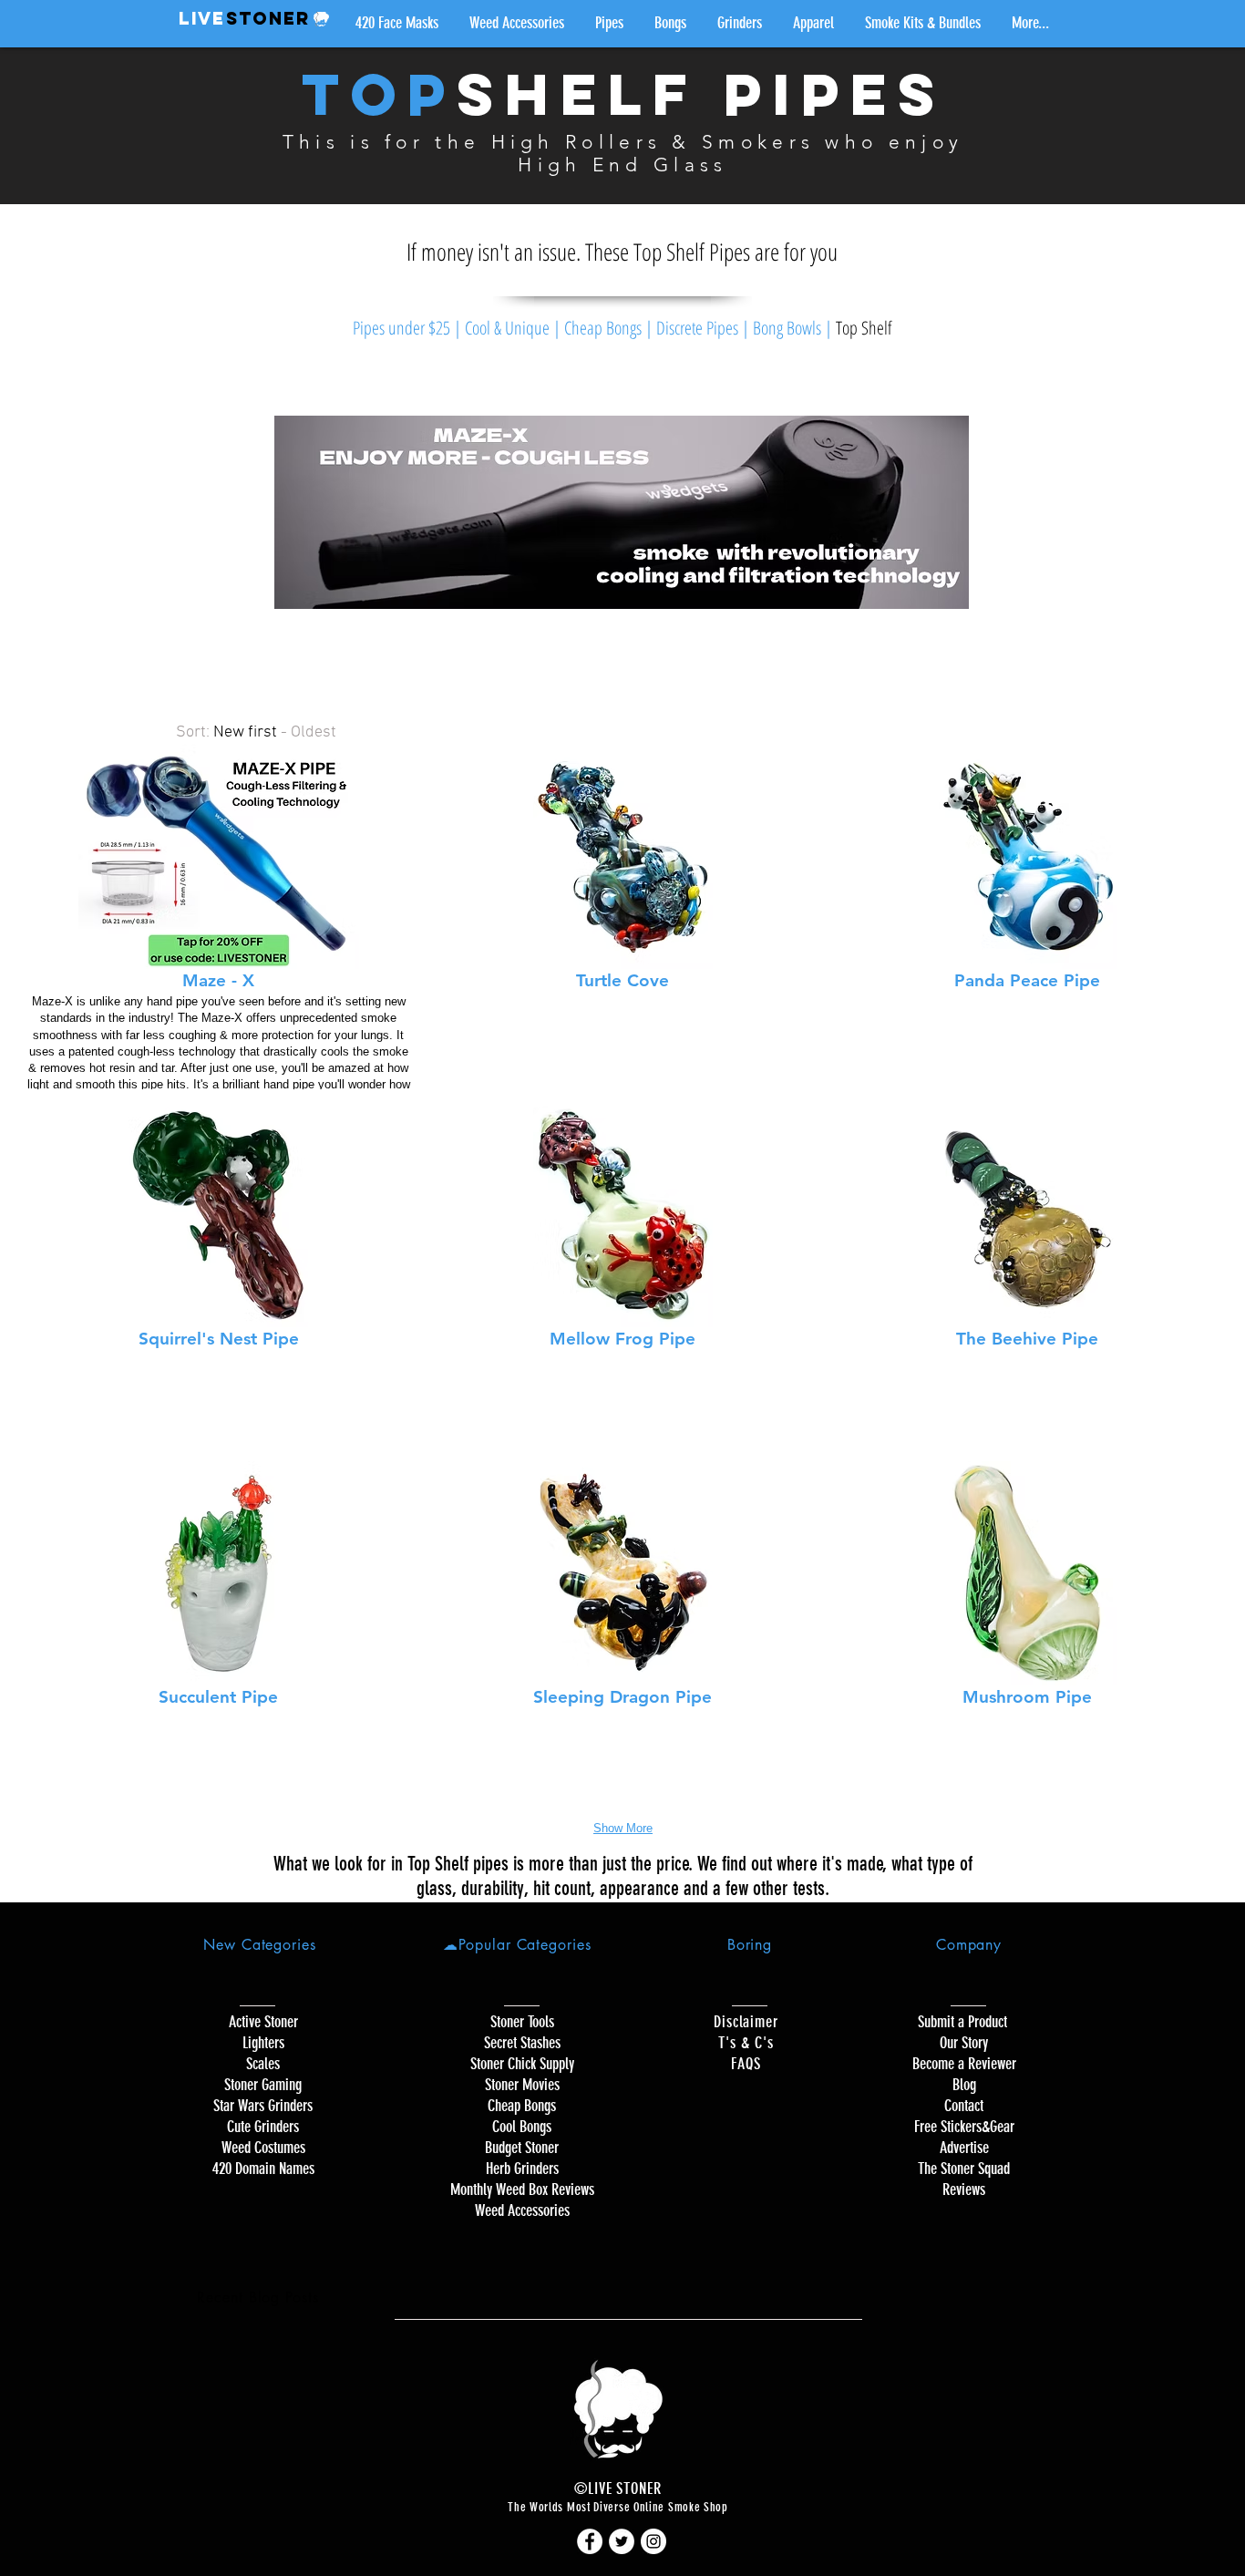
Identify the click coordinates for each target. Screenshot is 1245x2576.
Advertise (964, 2148)
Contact (964, 2106)
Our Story (964, 2043)
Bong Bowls (787, 328)
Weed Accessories (522, 2210)
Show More (623, 1828)
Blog (964, 2085)
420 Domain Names (263, 2169)
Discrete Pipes (697, 328)
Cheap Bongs (603, 328)
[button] (609, 23)
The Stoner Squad (964, 2169)
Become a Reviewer (964, 2064)
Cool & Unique (507, 328)
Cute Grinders (263, 2127)
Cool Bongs (522, 2127)
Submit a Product (964, 2022)
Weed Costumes (263, 2148)
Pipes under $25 (401, 328)
